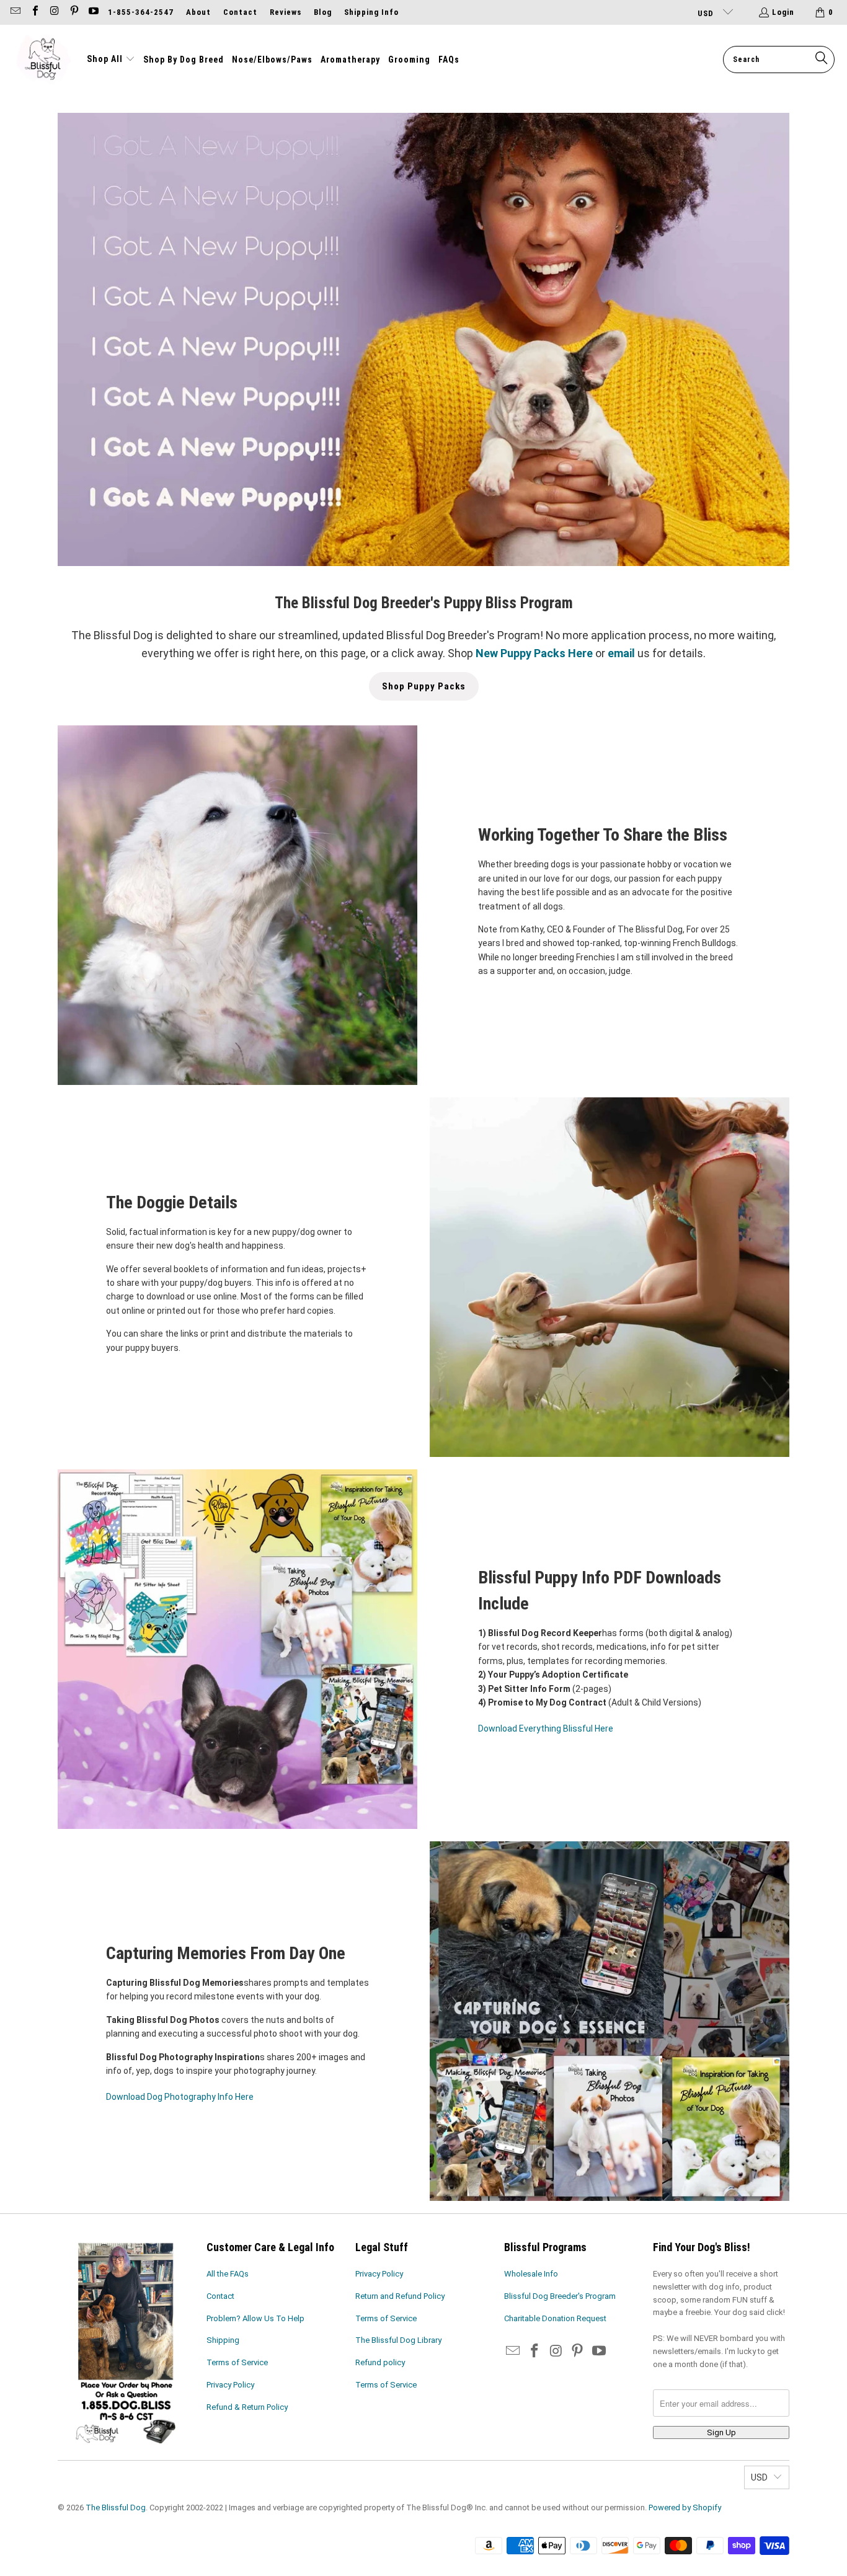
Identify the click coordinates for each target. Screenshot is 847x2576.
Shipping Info (371, 12)
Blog (323, 12)
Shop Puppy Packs (424, 686)
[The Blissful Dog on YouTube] (93, 12)
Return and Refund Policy (400, 2296)
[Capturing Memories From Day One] (610, 2021)
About (198, 12)
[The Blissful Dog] (43, 60)
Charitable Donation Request (555, 2318)
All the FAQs (228, 2274)
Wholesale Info (531, 2274)
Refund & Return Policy (247, 2407)
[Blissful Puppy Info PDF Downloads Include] (237, 1649)
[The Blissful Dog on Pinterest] (73, 12)
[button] (111, 60)
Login (783, 12)
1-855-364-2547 (141, 12)
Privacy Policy (230, 2385)
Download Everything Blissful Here (546, 1728)
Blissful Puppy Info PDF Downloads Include (600, 1591)
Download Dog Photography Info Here (180, 2097)
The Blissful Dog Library (398, 2340)
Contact (240, 12)
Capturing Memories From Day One (226, 1953)
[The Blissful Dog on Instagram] (54, 12)
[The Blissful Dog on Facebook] (34, 12)
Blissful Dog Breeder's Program (560, 2296)
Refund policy (380, 2362)
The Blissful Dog (116, 2507)
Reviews (286, 12)
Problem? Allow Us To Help (255, 2318)
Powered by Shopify (685, 2507)
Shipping (223, 2340)
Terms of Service (237, 2362)
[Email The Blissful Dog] (15, 12)
